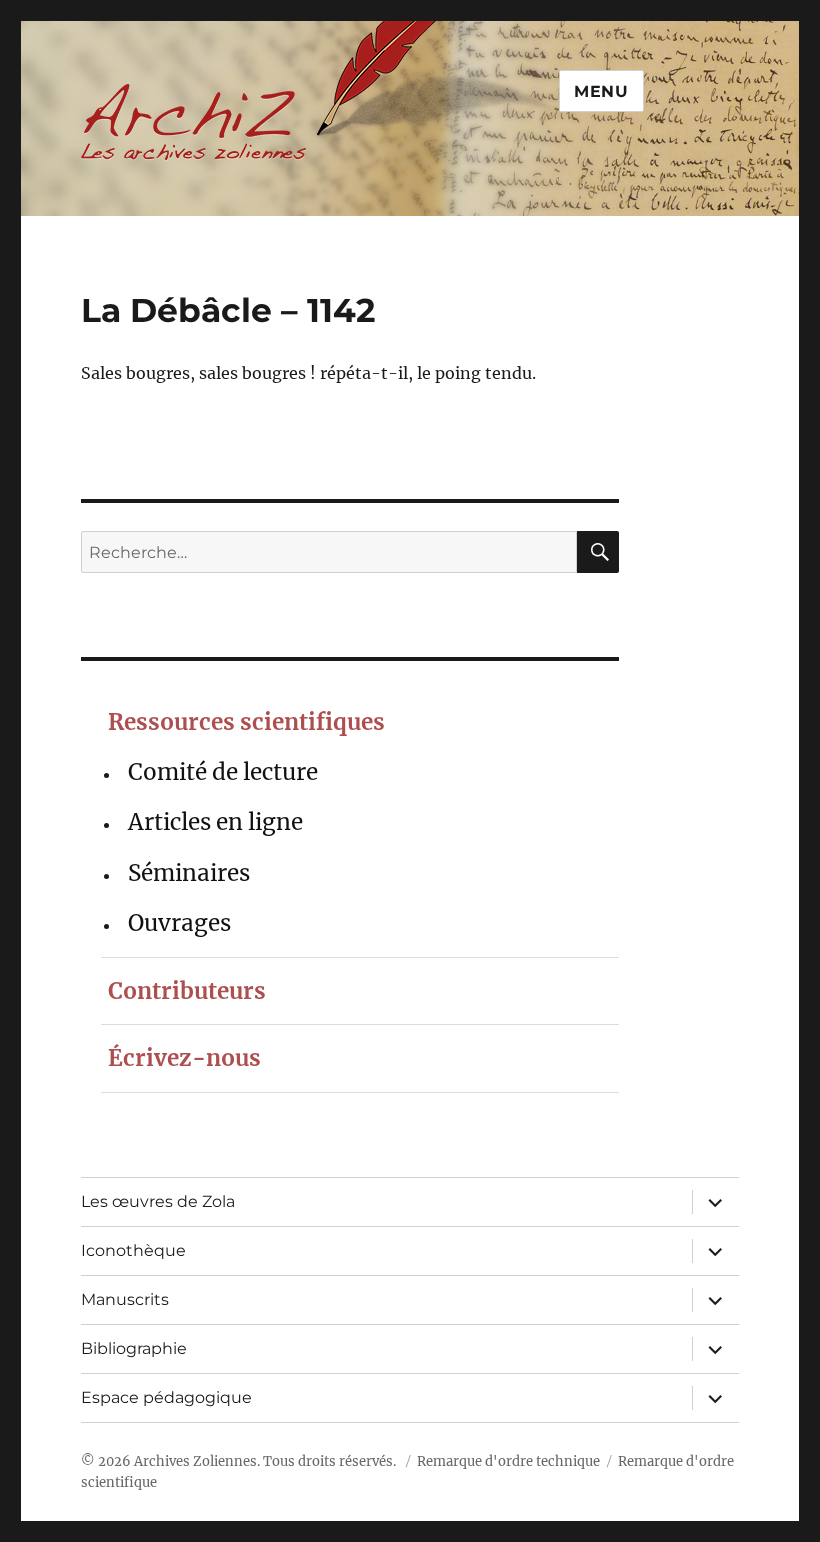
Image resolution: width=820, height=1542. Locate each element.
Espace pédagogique (166, 1397)
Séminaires (189, 873)
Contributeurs (187, 991)
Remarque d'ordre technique (508, 1461)
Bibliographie (134, 1348)
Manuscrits (125, 1299)
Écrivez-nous (184, 1058)
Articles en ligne (215, 822)
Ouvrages (179, 923)
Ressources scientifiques (246, 722)
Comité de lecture (223, 772)
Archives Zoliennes (195, 1461)
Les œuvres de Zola (158, 1201)
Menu (601, 91)
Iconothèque (133, 1250)
